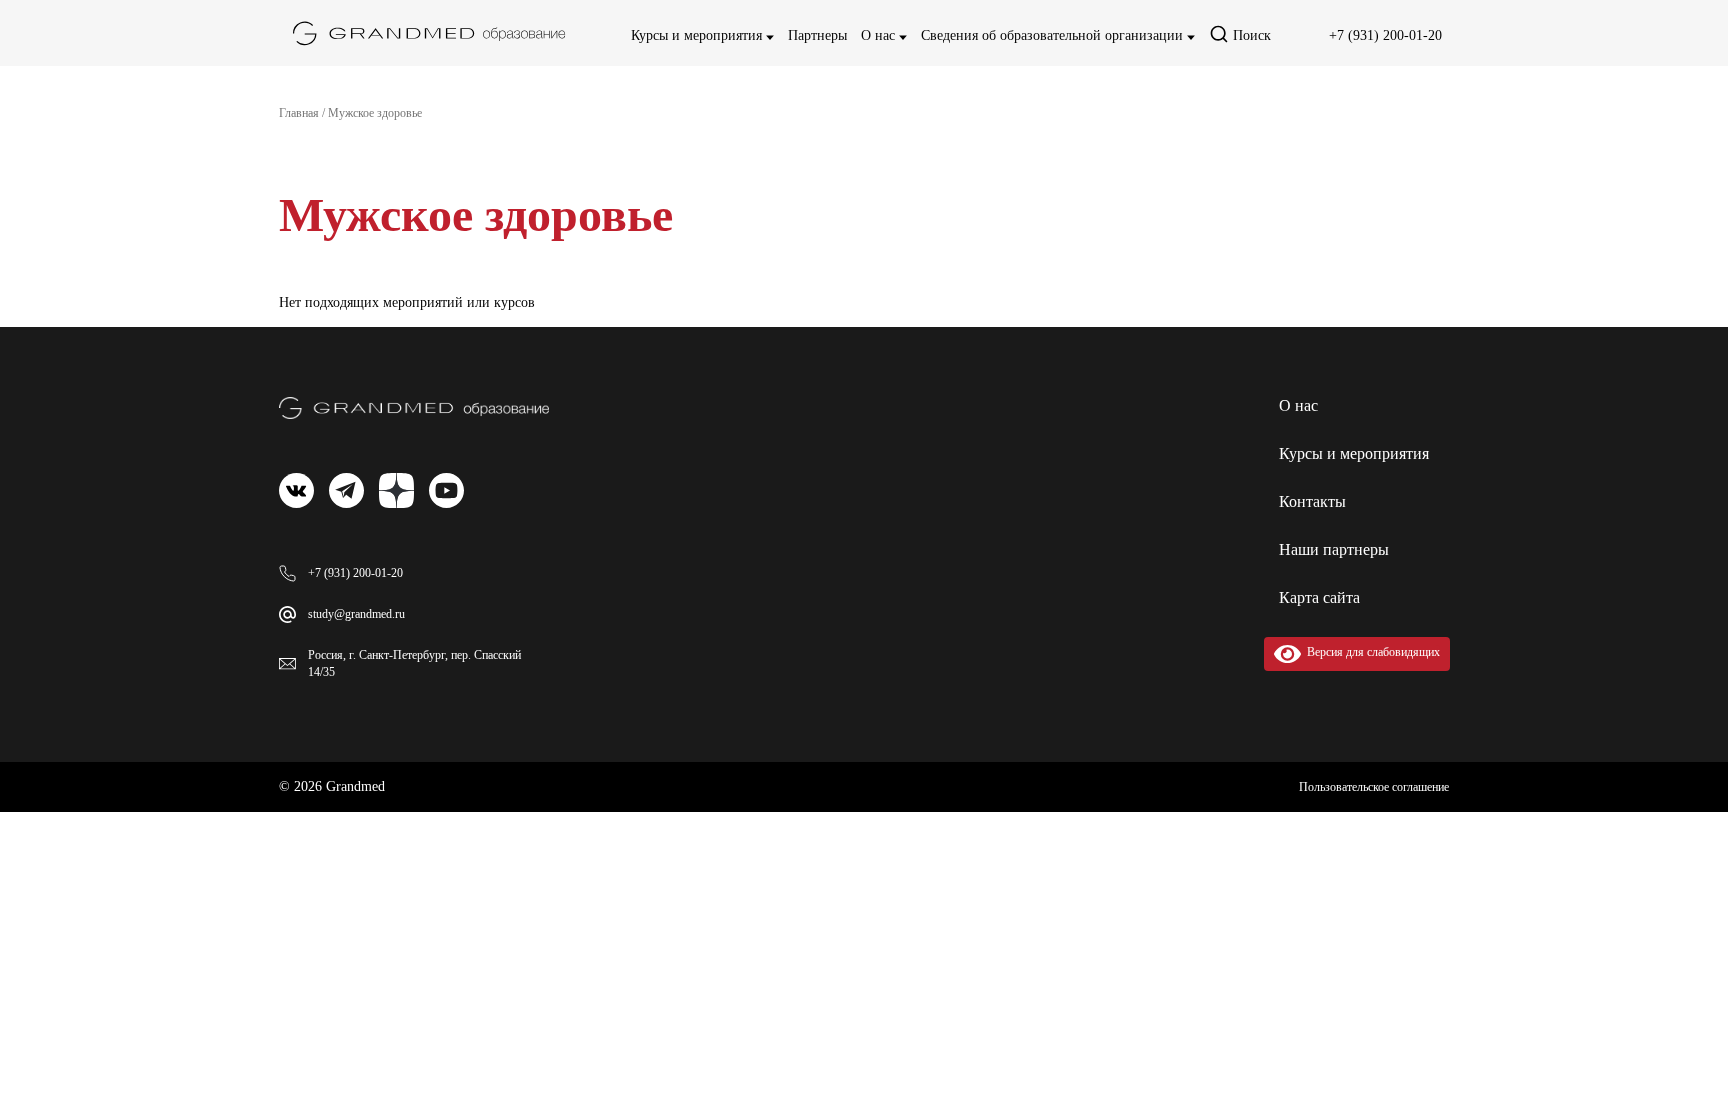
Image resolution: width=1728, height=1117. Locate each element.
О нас (880, 35)
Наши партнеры (1334, 549)
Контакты (1312, 501)
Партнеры (817, 35)
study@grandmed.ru (356, 614)
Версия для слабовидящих (1370, 652)
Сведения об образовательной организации (1054, 35)
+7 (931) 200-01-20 (1385, 35)
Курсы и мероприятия (698, 35)
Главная (299, 113)
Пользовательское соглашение (1374, 787)
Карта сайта (1319, 597)
